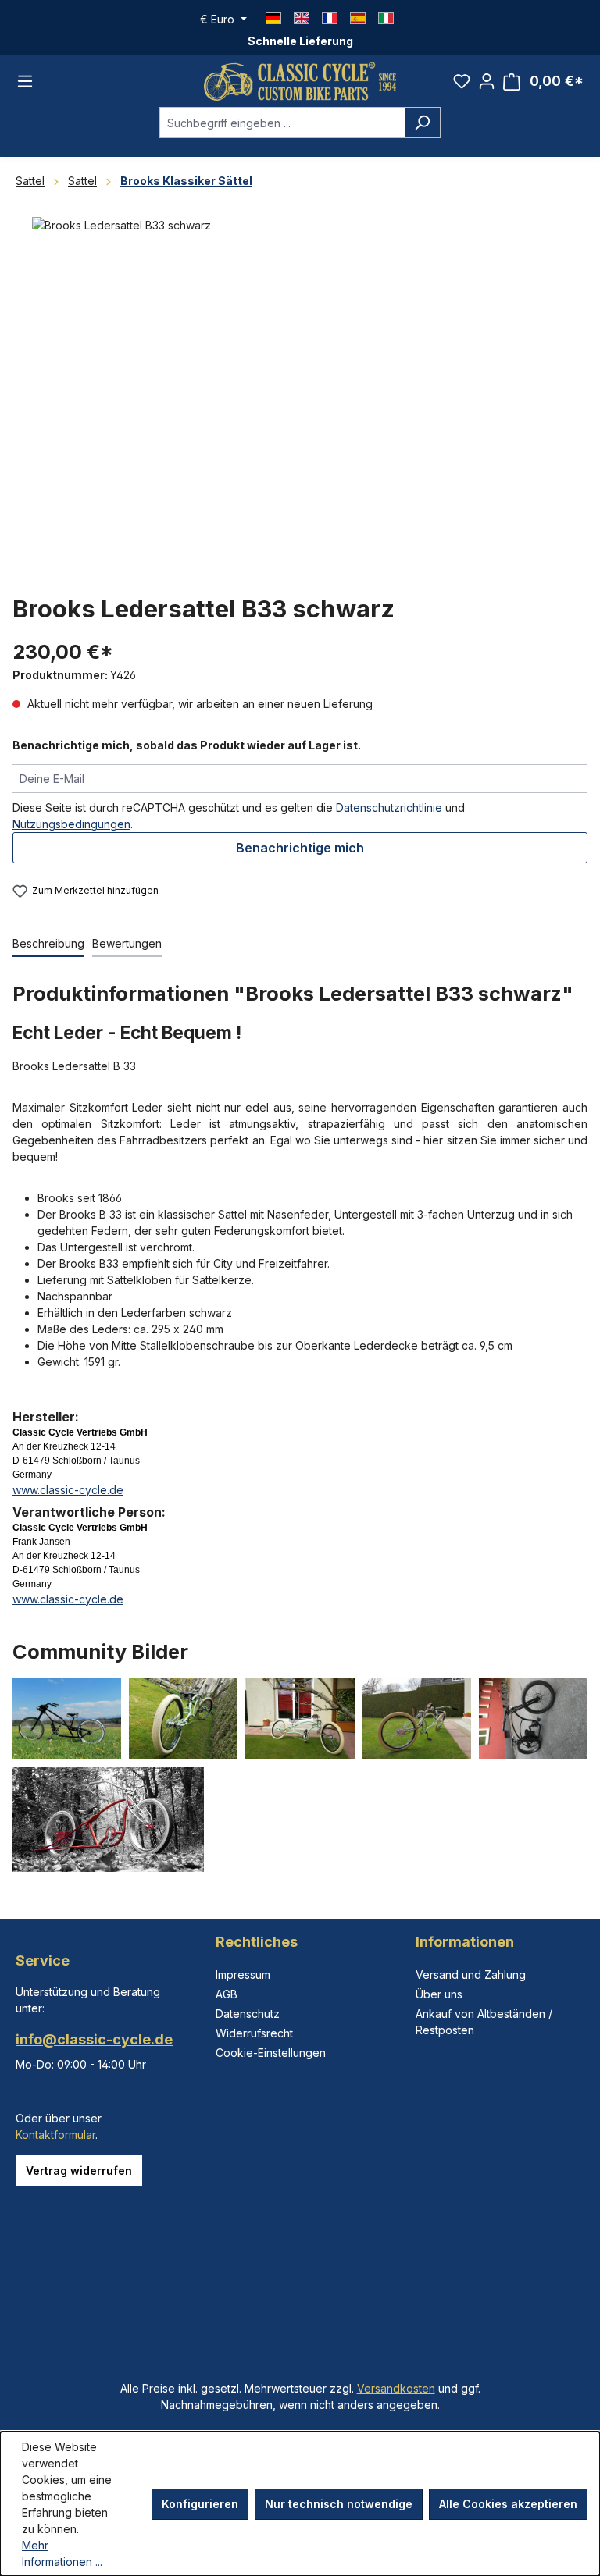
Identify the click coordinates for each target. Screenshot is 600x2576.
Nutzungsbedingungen (71, 824)
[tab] (48, 944)
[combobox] (282, 123)
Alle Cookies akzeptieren (508, 2504)
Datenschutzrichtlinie (389, 808)
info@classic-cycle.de (94, 2039)
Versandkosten (396, 2388)
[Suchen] (422, 123)
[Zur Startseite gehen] (300, 81)
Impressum (243, 1975)
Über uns (439, 1994)
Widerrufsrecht (254, 2033)
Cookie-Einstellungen (271, 2053)
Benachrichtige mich (300, 848)
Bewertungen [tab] (127, 943)
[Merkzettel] (462, 81)
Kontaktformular (55, 2135)
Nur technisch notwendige (339, 2504)
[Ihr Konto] (487, 81)
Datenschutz (248, 2014)
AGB (227, 1994)
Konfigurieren (200, 2504)
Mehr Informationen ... (62, 2553)
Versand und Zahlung (471, 1975)
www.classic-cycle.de (68, 1490)
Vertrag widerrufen (79, 2170)
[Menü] (25, 81)
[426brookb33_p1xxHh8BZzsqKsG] (300, 385)
